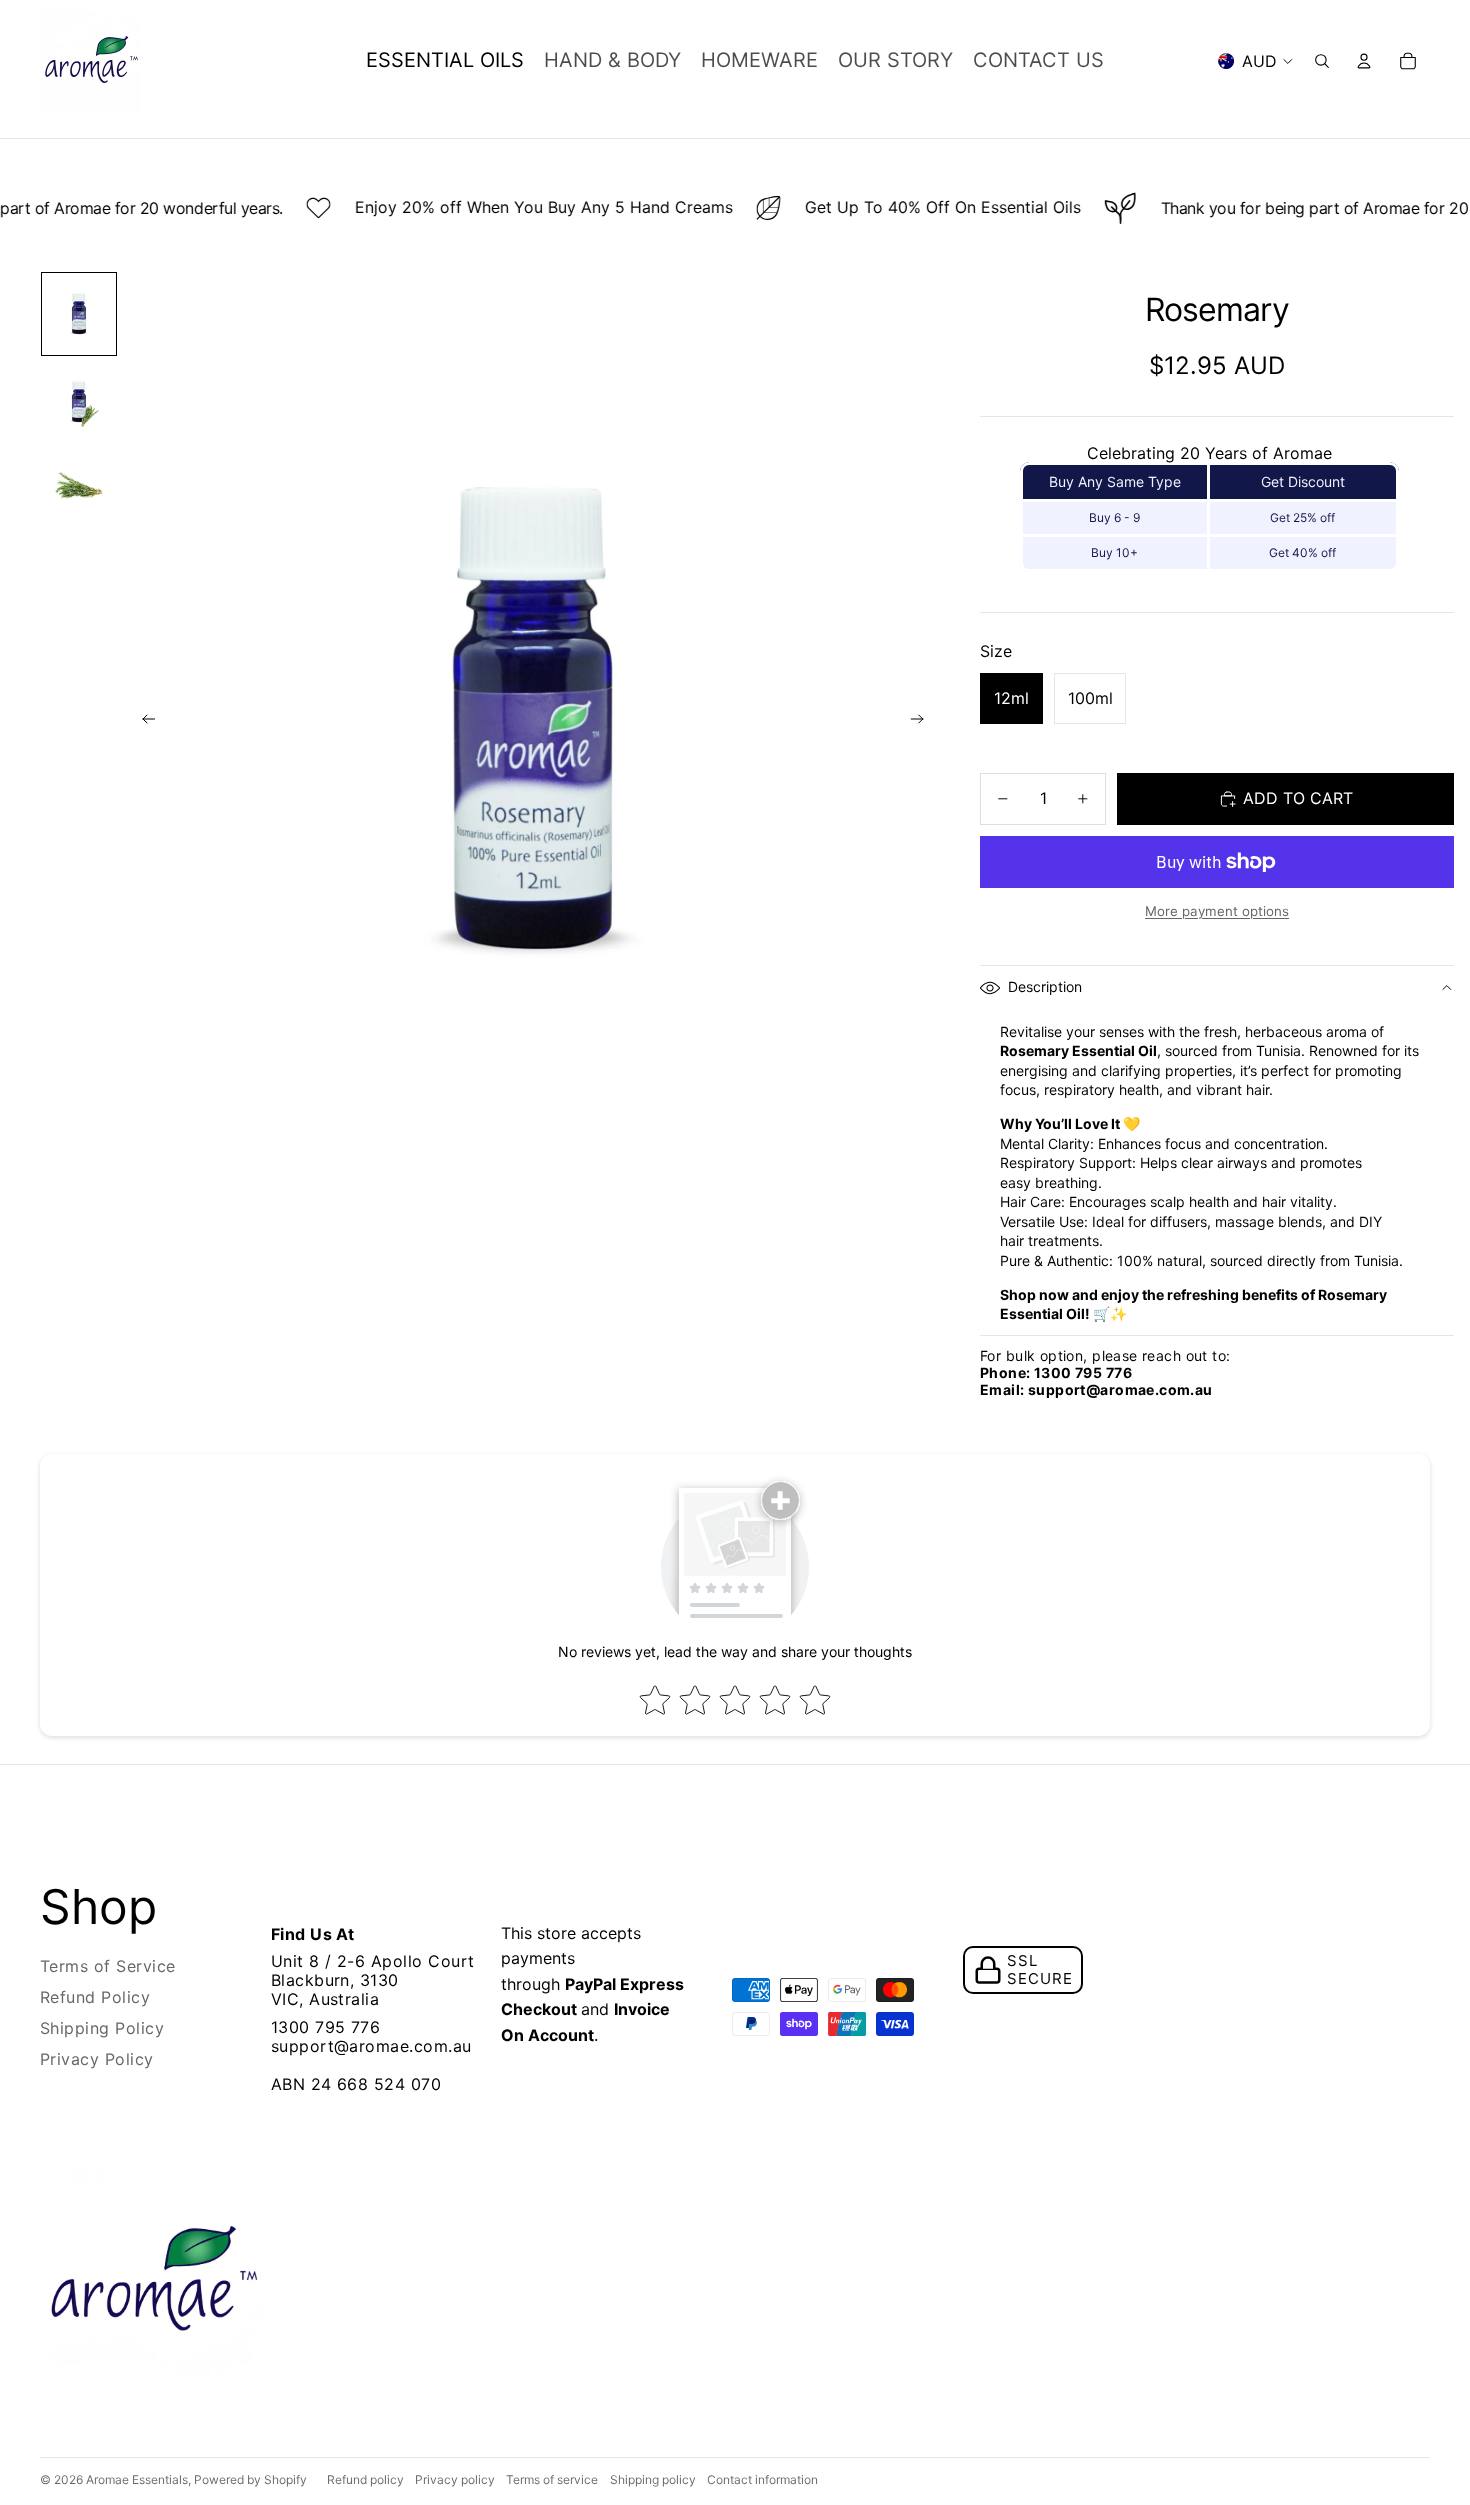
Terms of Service (108, 1966)
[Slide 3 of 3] (79, 486)
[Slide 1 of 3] (79, 314)
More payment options (1217, 911)
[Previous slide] (142, 723)
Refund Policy (95, 1997)
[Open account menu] (1364, 61)
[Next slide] (923, 723)
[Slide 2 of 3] (79, 402)
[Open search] (1322, 61)
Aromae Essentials (137, 2479)
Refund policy (365, 2479)
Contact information (762, 2479)
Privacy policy (455, 2479)
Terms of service (552, 2479)
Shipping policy (653, 2479)
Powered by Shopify (250, 2479)
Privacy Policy (97, 2059)
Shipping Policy (102, 2028)
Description (1045, 986)
